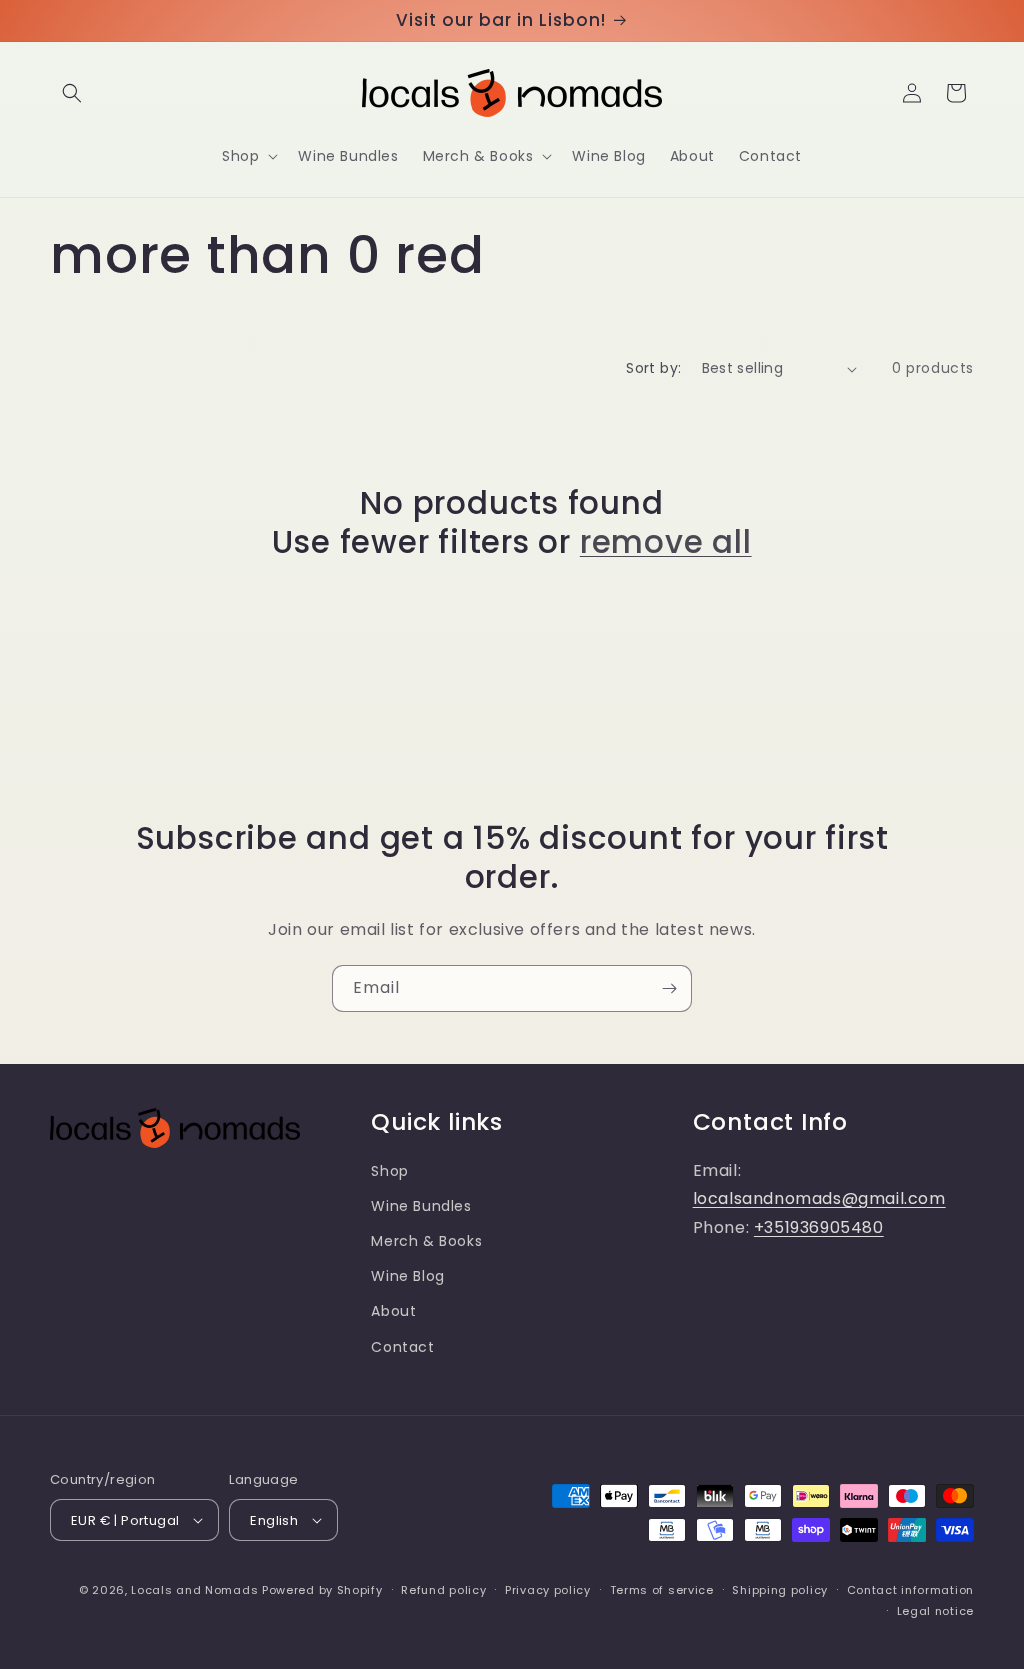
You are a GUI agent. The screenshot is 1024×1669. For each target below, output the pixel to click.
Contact (402, 1347)
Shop (389, 1171)
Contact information (910, 1590)
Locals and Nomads (194, 1590)
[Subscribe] (669, 988)
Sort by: (653, 368)
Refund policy (443, 1590)
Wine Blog (407, 1276)
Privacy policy (548, 1590)
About (393, 1311)
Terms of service (662, 1590)
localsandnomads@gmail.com (819, 1198)
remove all (666, 542)
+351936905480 (819, 1227)
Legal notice (935, 1611)
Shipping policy (780, 1590)
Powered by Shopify (322, 1590)
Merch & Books (426, 1241)
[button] (72, 93)
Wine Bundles (421, 1206)
